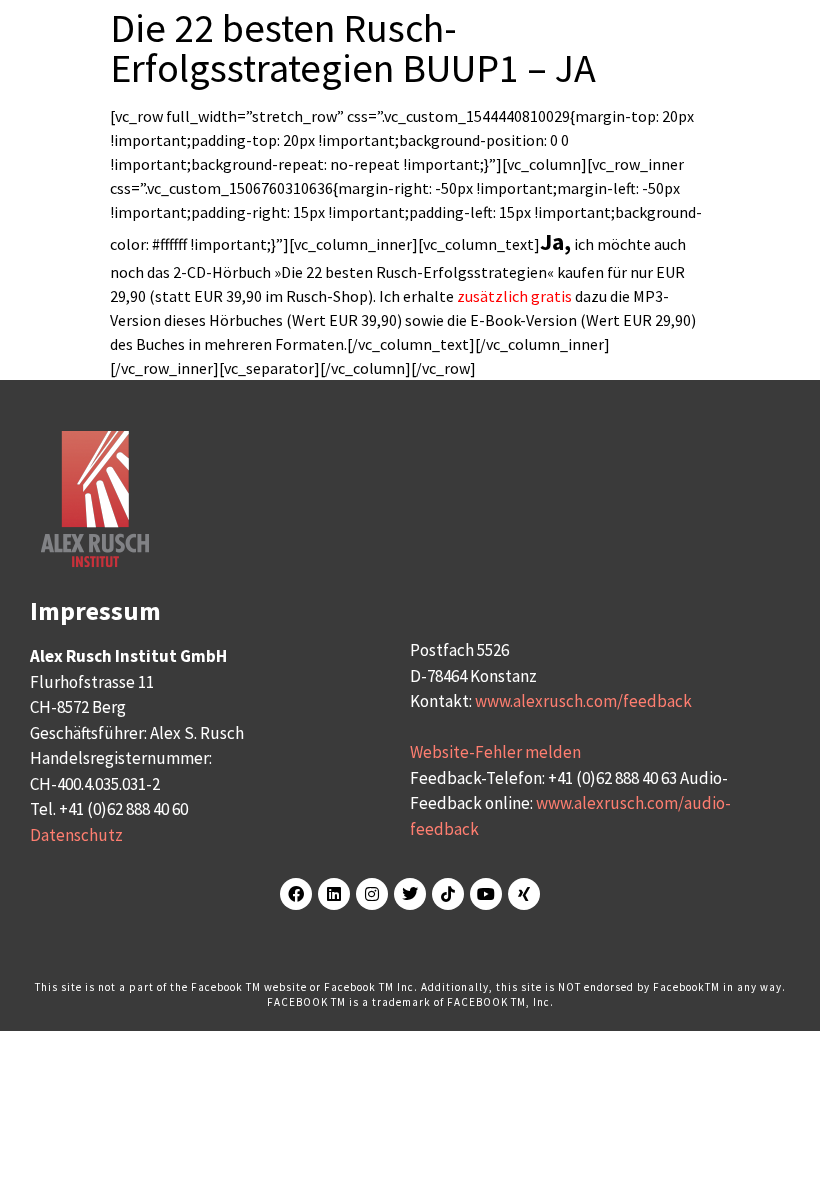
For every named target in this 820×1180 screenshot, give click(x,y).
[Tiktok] (448, 894)
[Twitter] (410, 894)
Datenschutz (76, 835)
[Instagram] (372, 894)
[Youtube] (486, 894)
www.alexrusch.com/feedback (583, 701)
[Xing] (524, 894)
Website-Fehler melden (495, 752)
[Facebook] (296, 894)
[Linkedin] (334, 894)
